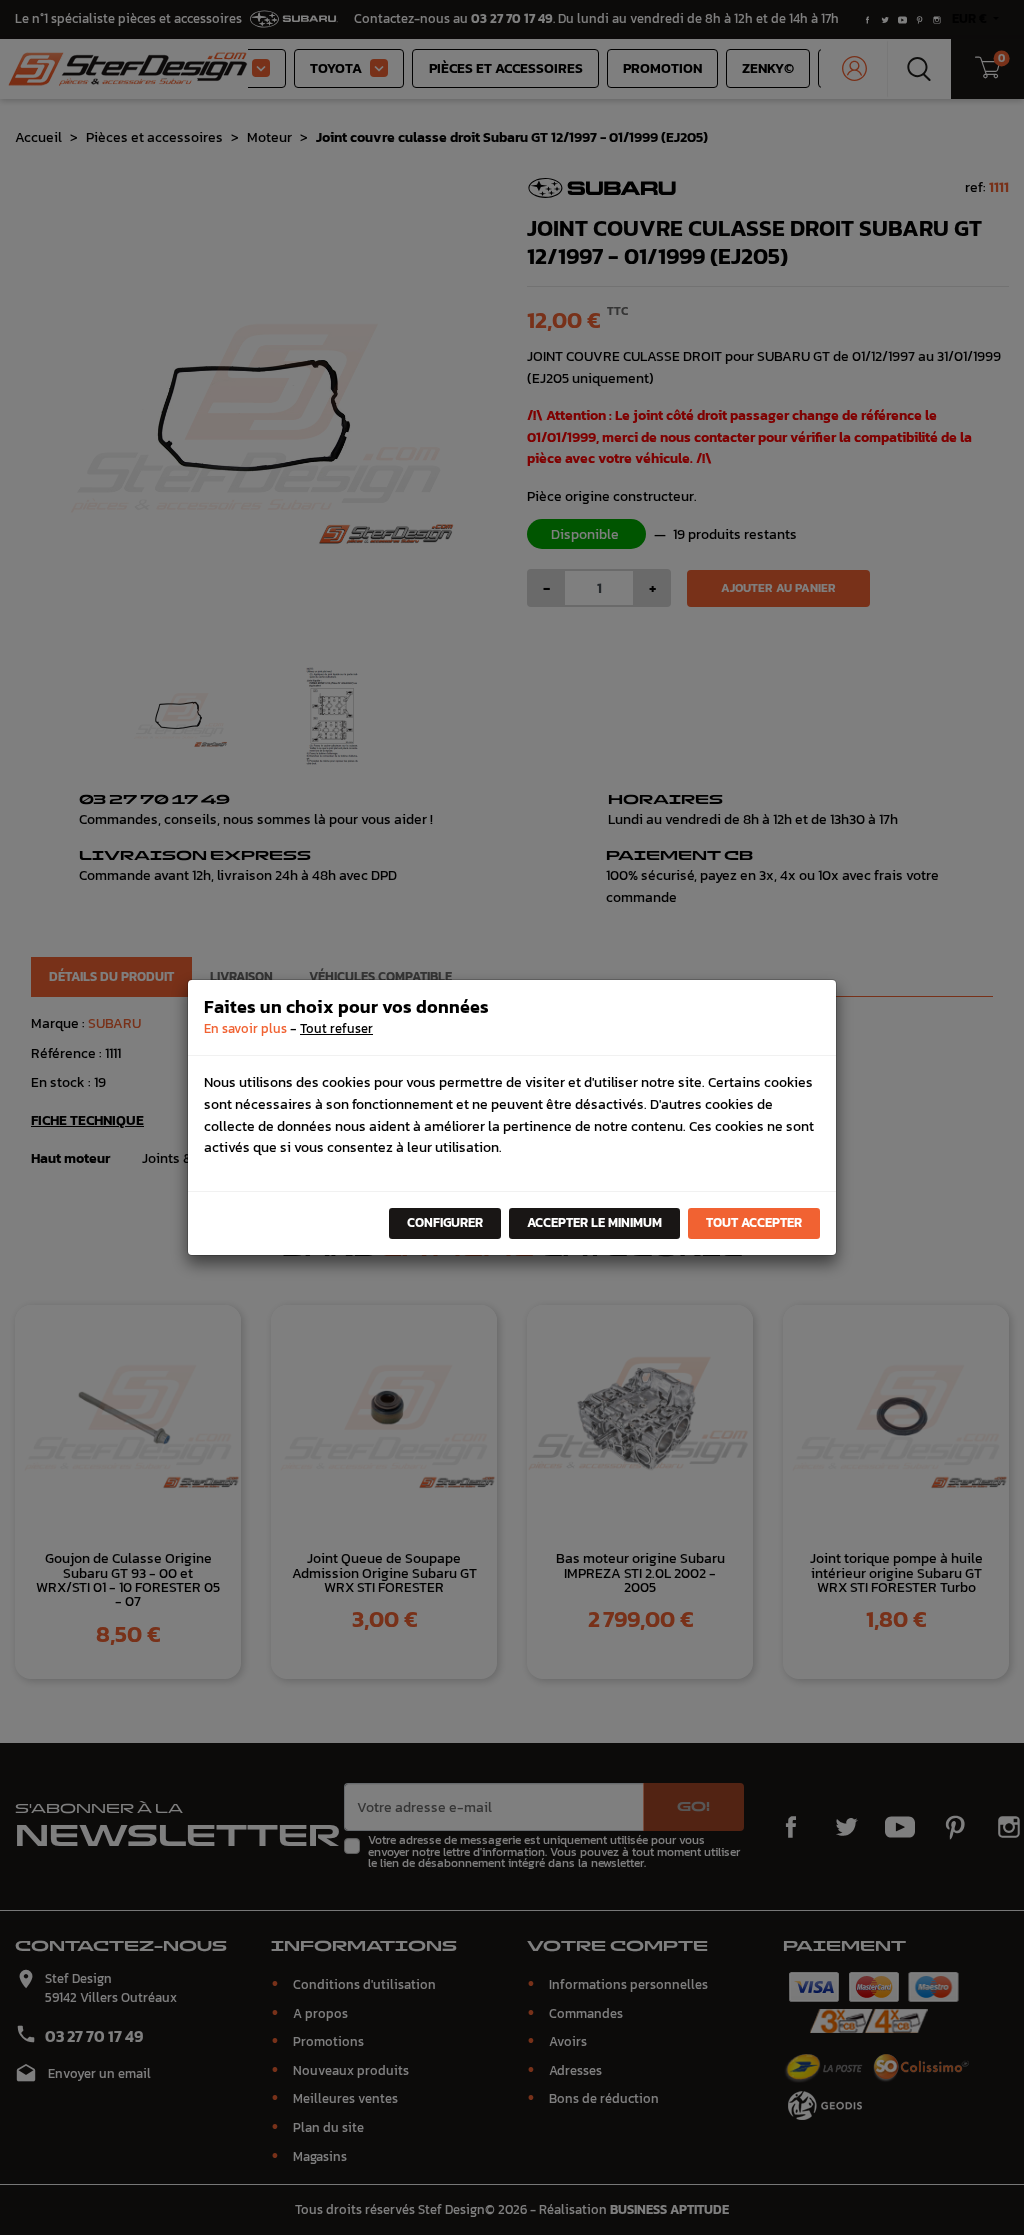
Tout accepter (754, 1222)
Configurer (445, 1222)
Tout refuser (336, 1028)
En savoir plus (245, 1028)
